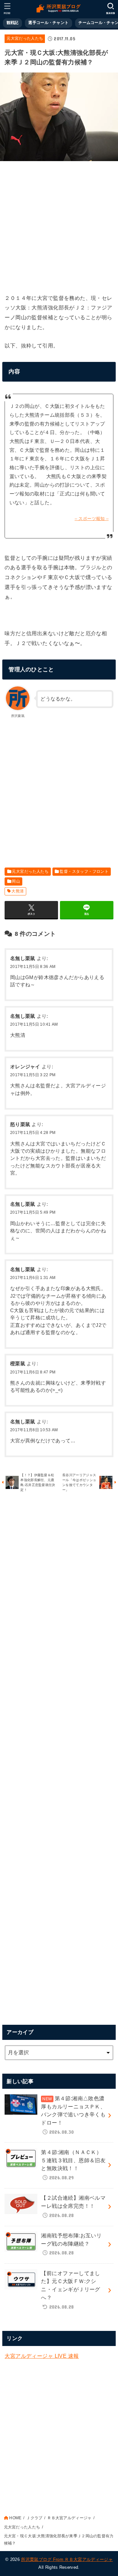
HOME (15, 2518)
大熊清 (18, 891)
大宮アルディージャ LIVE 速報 (42, 2356)
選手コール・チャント (48, 23)
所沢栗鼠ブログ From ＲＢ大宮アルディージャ (67, 2559)
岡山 (16, 881)
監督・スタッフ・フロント (84, 871)
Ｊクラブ (34, 2518)
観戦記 (13, 23)
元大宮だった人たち (25, 38)
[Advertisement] (59, 225)
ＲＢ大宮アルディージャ (69, 2518)
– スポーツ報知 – (92, 519)
